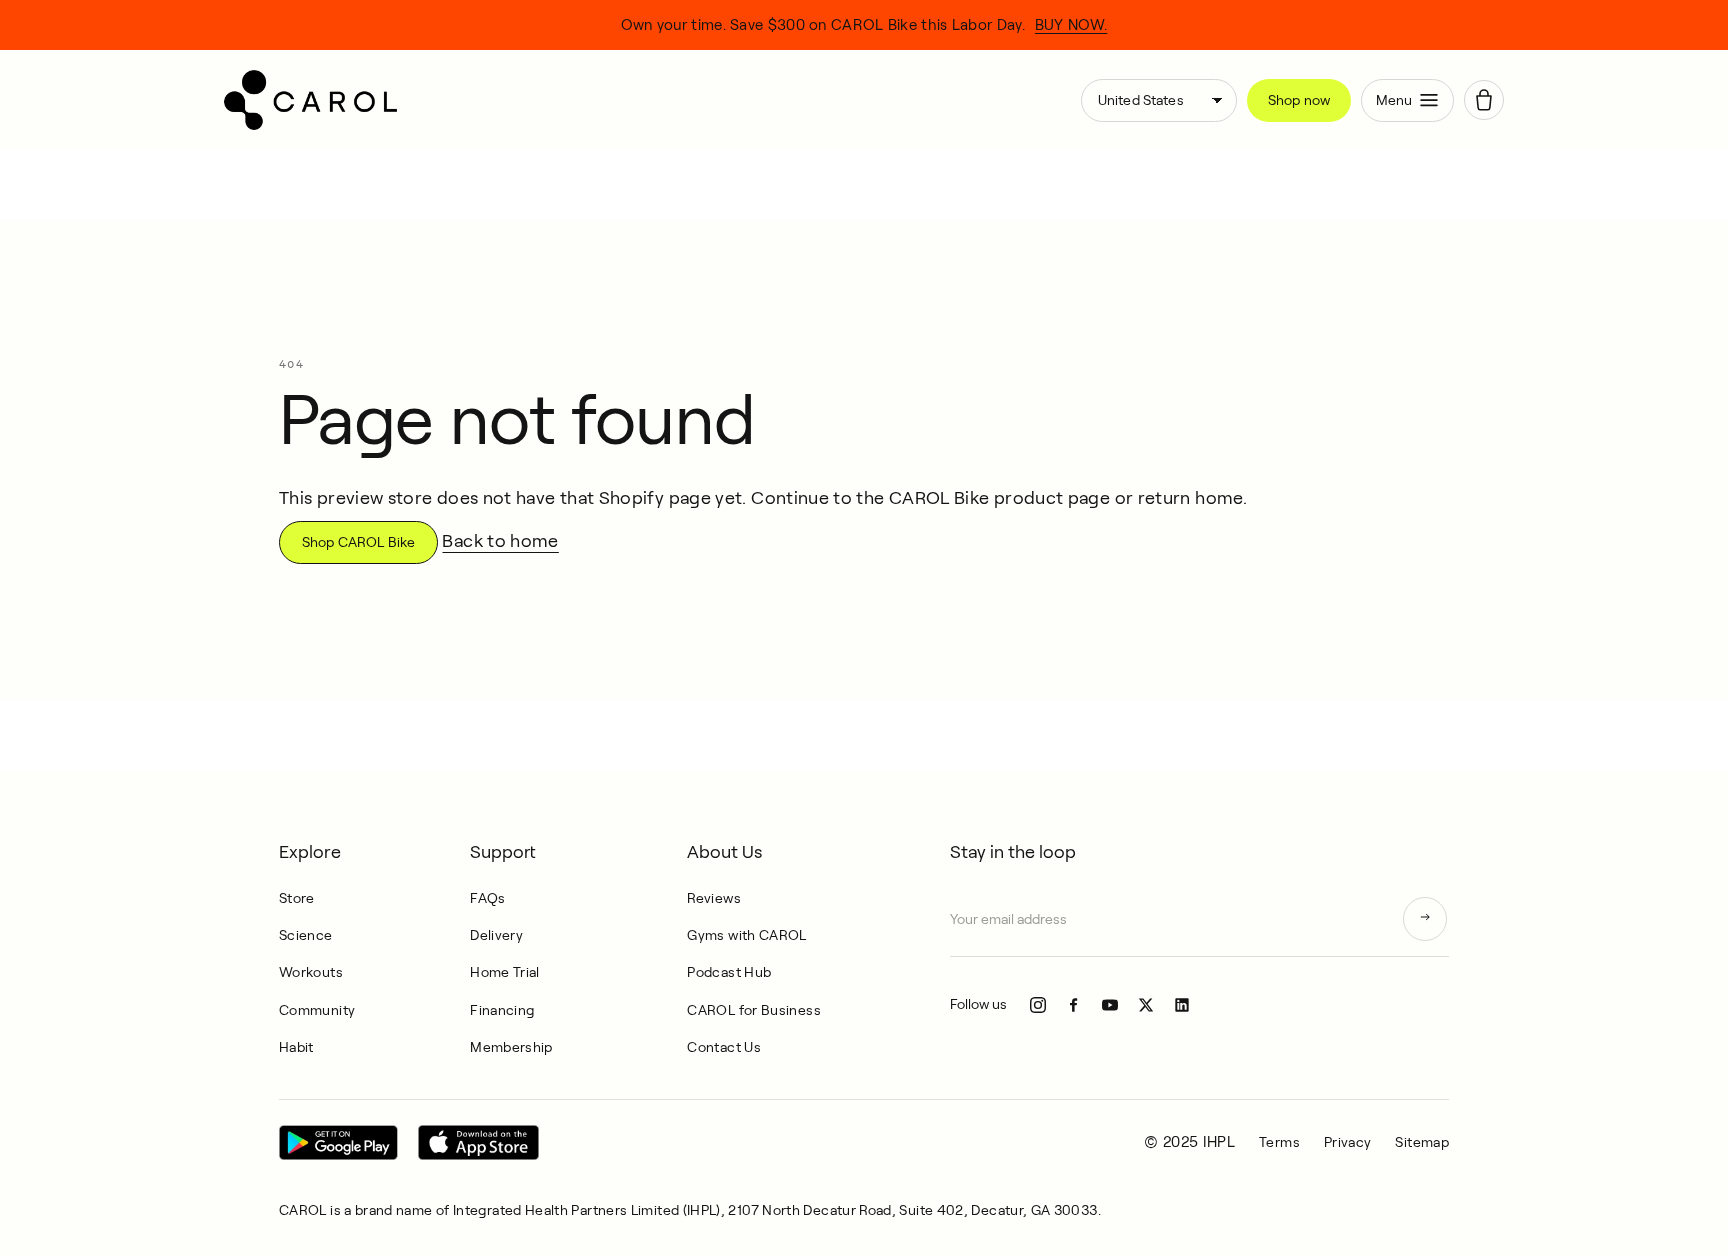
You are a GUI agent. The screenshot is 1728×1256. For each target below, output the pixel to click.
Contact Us (724, 1047)
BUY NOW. (1071, 25)
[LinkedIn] (1182, 1005)
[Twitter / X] (1146, 1005)
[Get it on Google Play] (338, 1142)
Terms (1279, 1142)
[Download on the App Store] (478, 1142)
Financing (502, 1010)
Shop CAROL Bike (358, 542)
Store (297, 898)
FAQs (487, 898)
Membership (511, 1047)
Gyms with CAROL (746, 935)
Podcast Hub (729, 972)
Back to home (500, 541)
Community (317, 1010)
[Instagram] (1038, 1005)
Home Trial (505, 972)
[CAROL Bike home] (645, 100)
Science (306, 935)
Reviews (714, 898)
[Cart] (1484, 100)
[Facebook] (1074, 1005)
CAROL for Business (753, 1010)
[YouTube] (1110, 1005)
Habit (296, 1047)
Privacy (1348, 1142)
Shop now (1299, 100)
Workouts (311, 972)
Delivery (496, 935)
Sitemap (1422, 1142)
